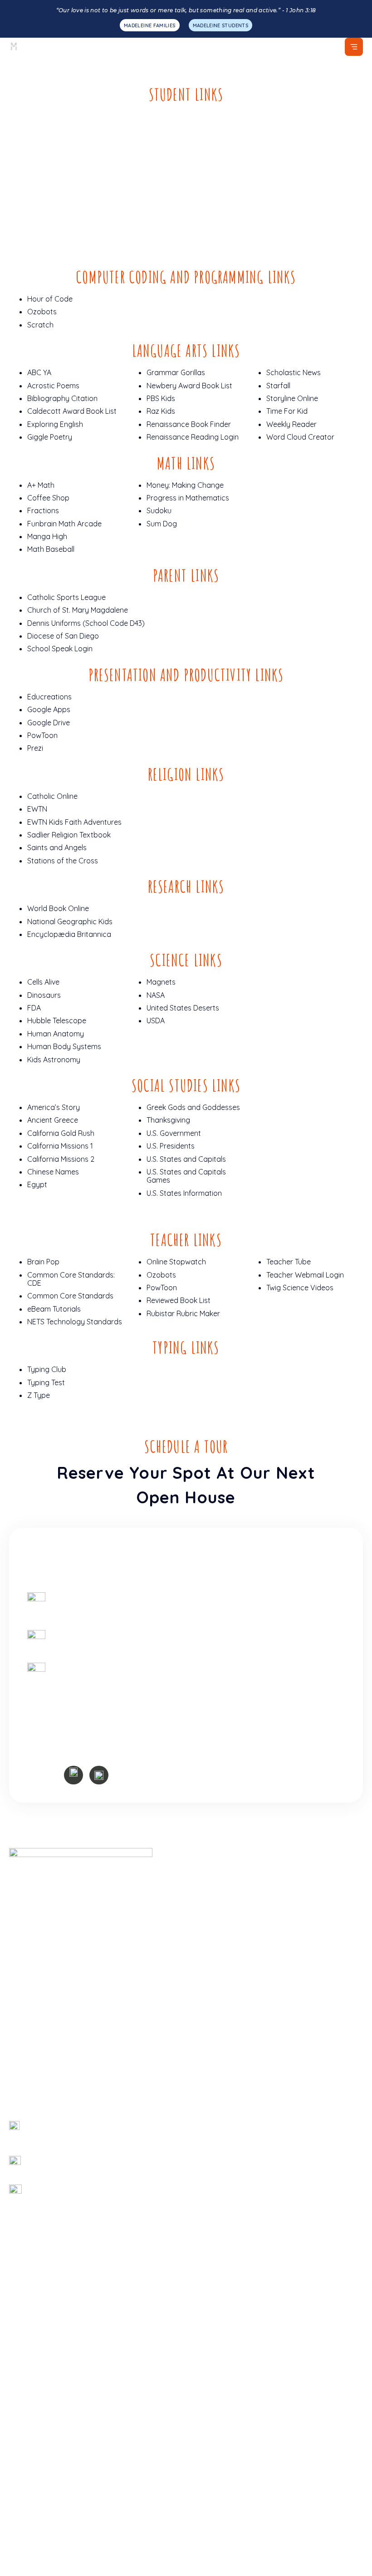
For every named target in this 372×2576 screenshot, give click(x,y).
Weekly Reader (291, 424)
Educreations (49, 697)
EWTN (37, 809)
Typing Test (46, 1382)
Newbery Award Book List (189, 386)
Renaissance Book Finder (189, 424)
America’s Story (54, 1107)
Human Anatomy (56, 1034)
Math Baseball (51, 549)
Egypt (37, 1184)
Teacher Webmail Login (305, 1275)
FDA (34, 1008)
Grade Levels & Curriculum (53, 2335)
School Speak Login (60, 649)
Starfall (278, 386)
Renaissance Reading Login (193, 437)
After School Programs (47, 2458)
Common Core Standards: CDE (71, 1279)
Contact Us (209, 2015)
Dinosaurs (44, 995)
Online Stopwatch (176, 1262)
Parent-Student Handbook (235, 2248)
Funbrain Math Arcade (64, 524)
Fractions (43, 510)
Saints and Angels (57, 847)
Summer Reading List (226, 2335)
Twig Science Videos (300, 1288)
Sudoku (159, 510)
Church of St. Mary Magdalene (78, 610)
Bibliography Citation (62, 398)
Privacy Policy (254, 2506)
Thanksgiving (168, 1120)
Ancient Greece (53, 1120)
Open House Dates (222, 2051)
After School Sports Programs (59, 2422)
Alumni (201, 2389)
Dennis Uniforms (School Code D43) (86, 623)
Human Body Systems (64, 1046)
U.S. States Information (184, 1193)
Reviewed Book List (179, 1300)
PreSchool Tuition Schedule (235, 2211)
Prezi (35, 748)
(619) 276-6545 (72, 1639)
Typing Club (47, 1369)
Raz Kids (161, 411)
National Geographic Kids (70, 921)
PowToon (42, 735)
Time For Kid (287, 411)
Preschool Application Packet (58, 2051)
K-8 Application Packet (47, 2070)
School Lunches (35, 2404)
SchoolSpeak (213, 2139)
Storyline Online (292, 398)
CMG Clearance (216, 2229)
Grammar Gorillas (176, 372)
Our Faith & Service (41, 2033)
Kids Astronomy (54, 1060)
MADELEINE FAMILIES (149, 25)
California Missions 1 (60, 1146)
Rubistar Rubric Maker (183, 1313)
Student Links (213, 2371)
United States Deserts (183, 1008)
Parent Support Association (237, 2284)
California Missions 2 (61, 1159)
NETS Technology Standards (75, 1322)
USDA (156, 1020)
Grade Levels (31, 2015)
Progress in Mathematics (188, 498)
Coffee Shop (48, 498)
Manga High (47, 536)
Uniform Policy (214, 2157)
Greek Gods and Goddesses (193, 1107)
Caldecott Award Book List (72, 411)
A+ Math (41, 485)
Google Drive (49, 723)
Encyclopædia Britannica (69, 934)
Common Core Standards (70, 1296)
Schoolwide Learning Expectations (248, 1946)
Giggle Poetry (50, 437)
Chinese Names (53, 1172)
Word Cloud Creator (300, 437)
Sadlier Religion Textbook (69, 835)
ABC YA (39, 372)
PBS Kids (161, 398)
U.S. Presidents (171, 1146)
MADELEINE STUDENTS (220, 25)
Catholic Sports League (66, 597)
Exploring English (55, 424)
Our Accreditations (40, 2353)
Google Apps (49, 709)
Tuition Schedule (217, 2193)
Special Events (33, 2440)
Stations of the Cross (63, 861)
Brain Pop (43, 1262)
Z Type (39, 1395)
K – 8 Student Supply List (232, 2175)
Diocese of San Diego (63, 636)
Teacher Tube (289, 1262)
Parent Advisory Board (229, 2266)
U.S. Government (174, 1133)
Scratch (40, 325)
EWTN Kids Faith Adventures (74, 822)
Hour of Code (50, 299)
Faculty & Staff (216, 1964)
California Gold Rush (61, 1133)
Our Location (212, 2033)
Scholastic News (294, 372)
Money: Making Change (185, 485)
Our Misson (209, 1892)
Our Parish (208, 1928)
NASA (156, 995)
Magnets (161, 982)
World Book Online (58, 908)
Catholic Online (52, 796)
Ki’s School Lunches (223, 2353)
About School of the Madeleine (242, 1873)
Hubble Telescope (57, 1020)
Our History (210, 1910)
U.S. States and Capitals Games (186, 1176)
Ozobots (42, 312)
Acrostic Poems (53, 386)
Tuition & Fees (32, 2088)
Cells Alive (43, 982)
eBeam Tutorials (54, 1309)
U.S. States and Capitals (186, 1159)
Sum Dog (162, 524)
